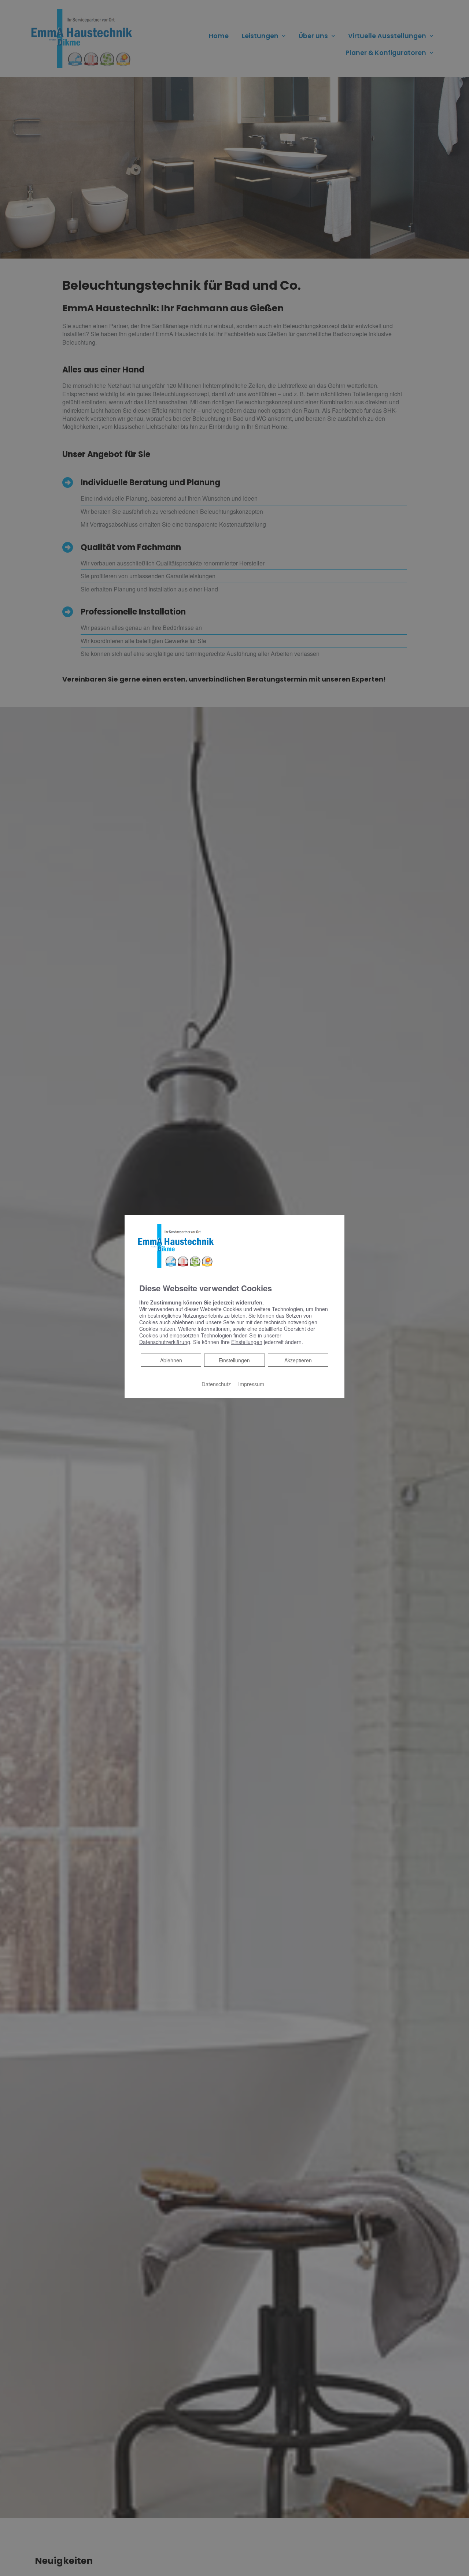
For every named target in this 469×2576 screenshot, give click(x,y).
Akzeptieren (298, 1360)
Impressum (251, 1384)
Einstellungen (234, 1360)
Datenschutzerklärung (165, 1342)
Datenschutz (216, 1384)
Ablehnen (171, 1360)
